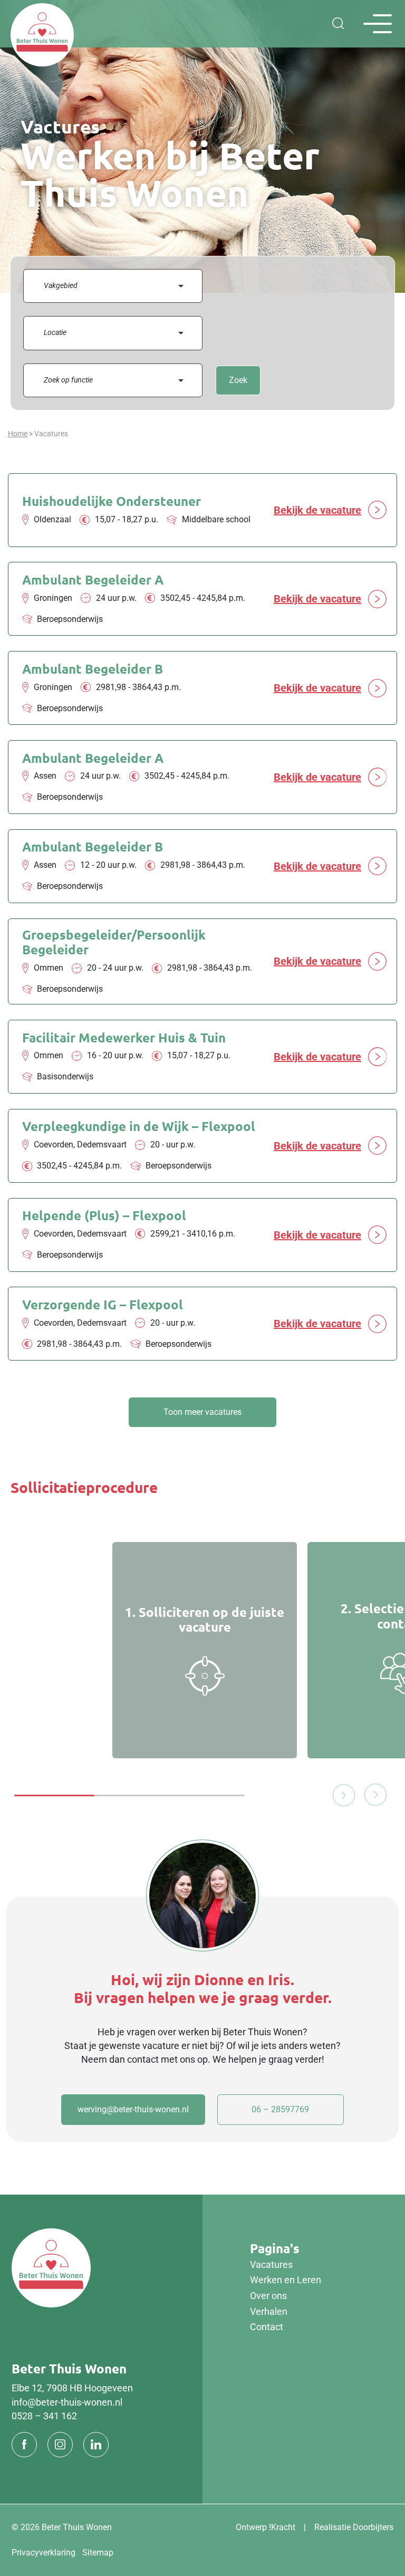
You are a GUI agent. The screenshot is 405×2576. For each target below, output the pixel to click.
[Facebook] (24, 2445)
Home (18, 434)
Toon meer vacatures (202, 1412)
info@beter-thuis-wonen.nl (67, 2402)
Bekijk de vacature (317, 510)
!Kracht (282, 2527)
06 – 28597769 (280, 2109)
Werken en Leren (286, 2280)
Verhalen (269, 2311)
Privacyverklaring (44, 2553)
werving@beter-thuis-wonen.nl (133, 2109)
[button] (372, 1795)
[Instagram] (60, 2445)
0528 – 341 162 (44, 2416)
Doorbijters (373, 2527)
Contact (267, 2327)
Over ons (268, 2296)
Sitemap (98, 2553)
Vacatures (271, 2265)
